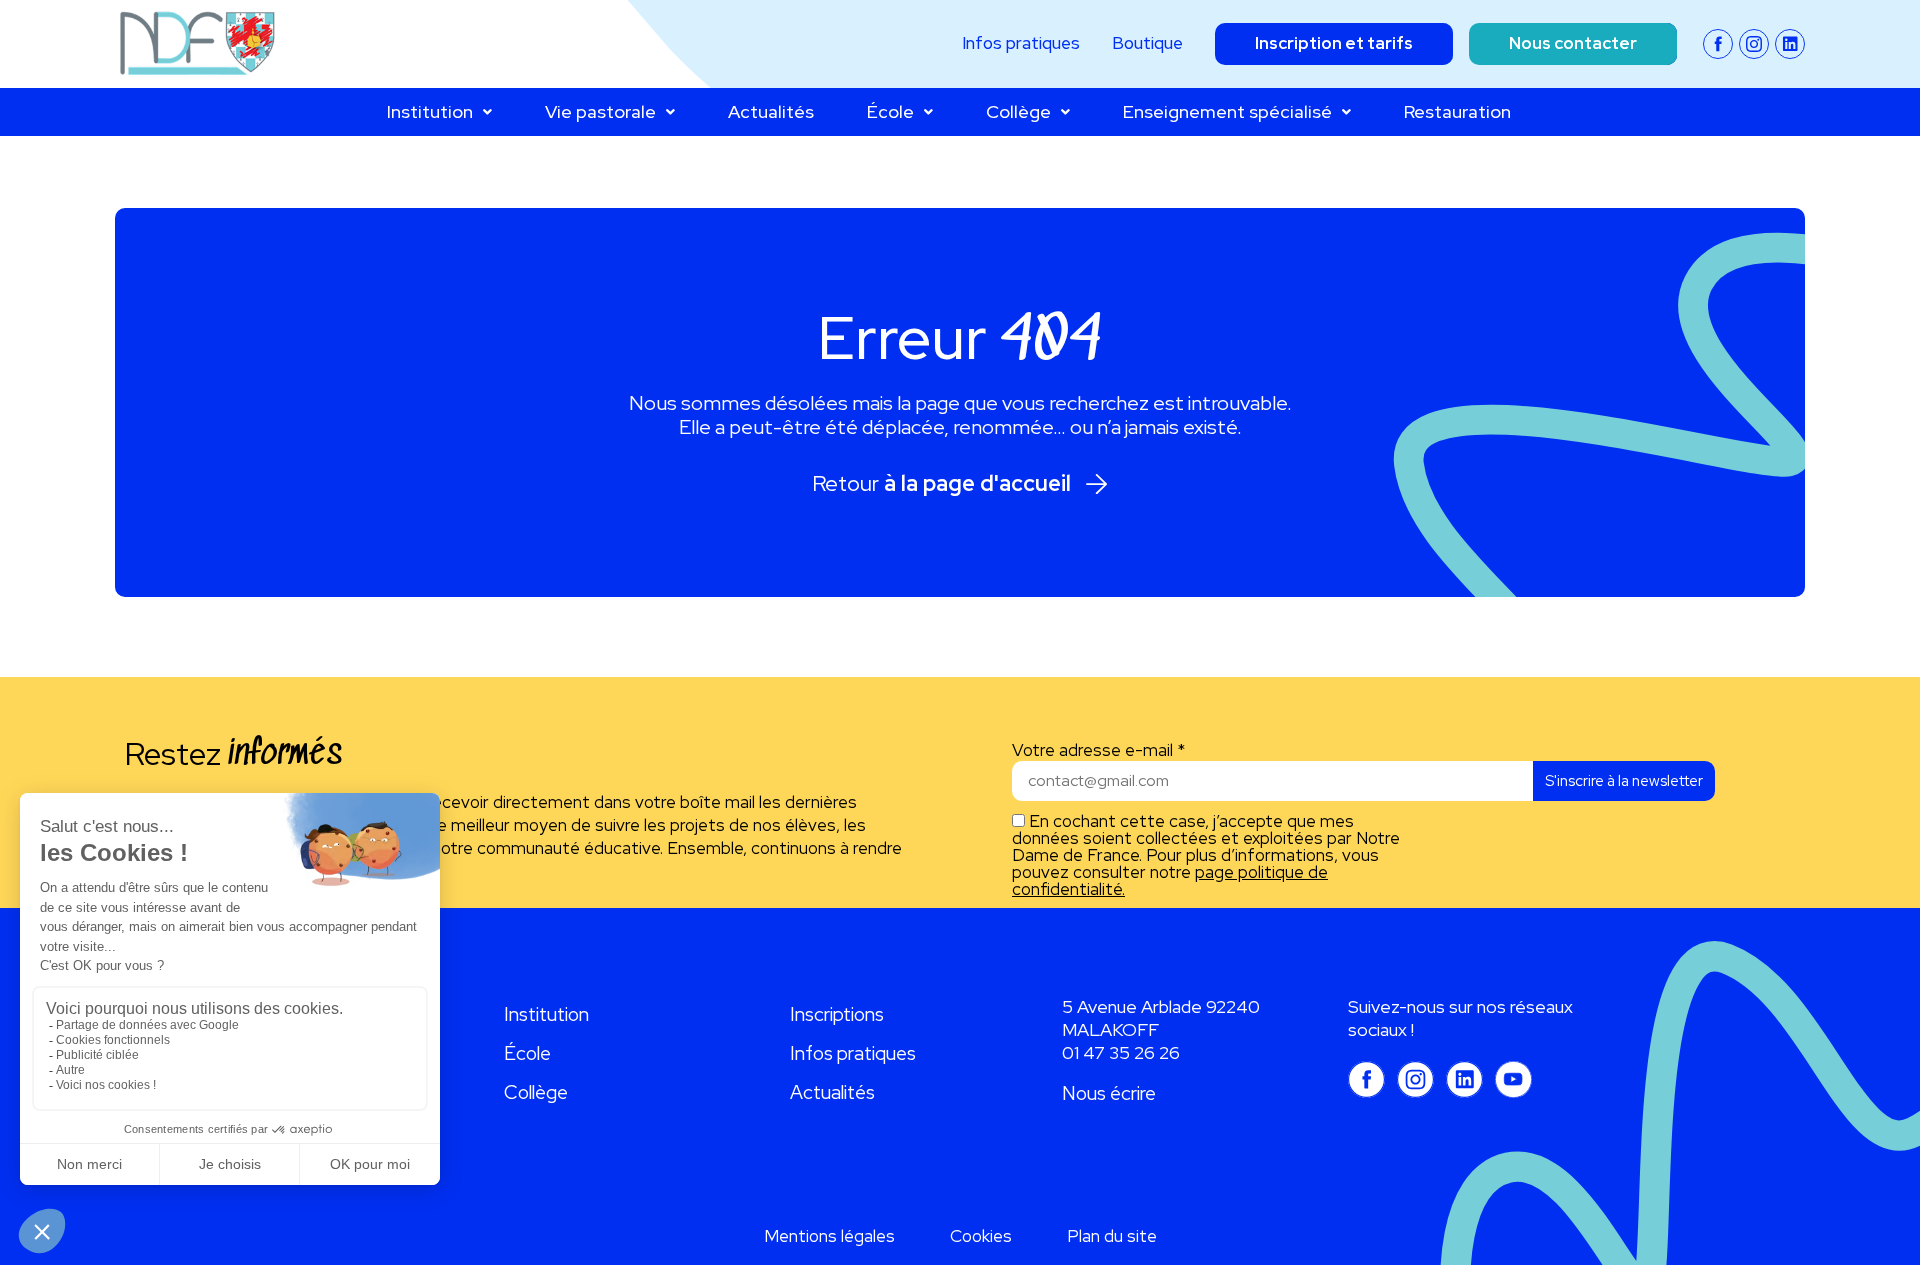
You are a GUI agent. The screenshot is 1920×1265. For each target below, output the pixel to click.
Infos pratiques (853, 1053)
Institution (430, 111)
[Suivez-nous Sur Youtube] (1513, 1079)
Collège (1018, 111)
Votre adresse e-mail (1098, 750)
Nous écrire (1109, 1093)
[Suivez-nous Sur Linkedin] (1790, 44)
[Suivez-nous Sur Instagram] (1754, 44)
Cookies (981, 1236)
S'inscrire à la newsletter (1624, 781)
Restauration (1457, 111)
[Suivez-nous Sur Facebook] (1718, 44)
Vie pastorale (600, 111)
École (890, 111)
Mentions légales (829, 1236)
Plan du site (1112, 1236)
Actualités (771, 111)
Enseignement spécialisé (1227, 111)
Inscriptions (837, 1014)
